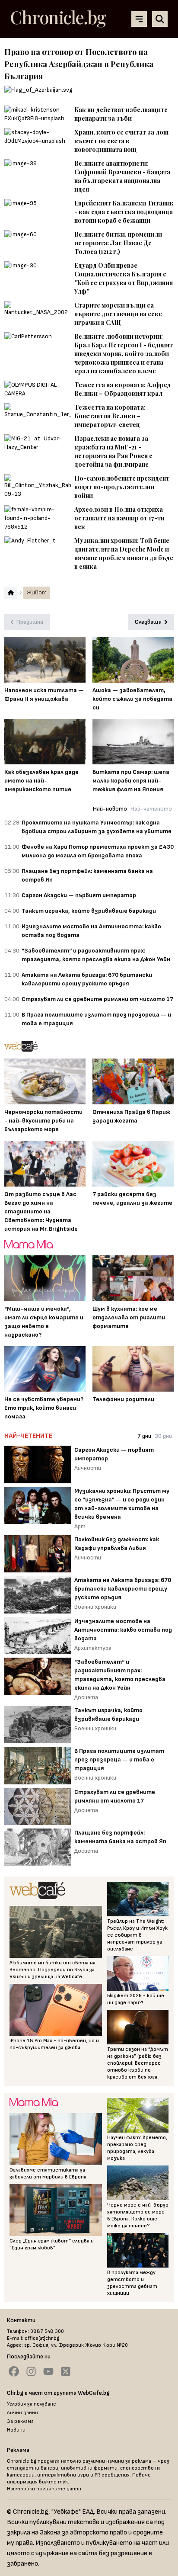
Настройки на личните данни (44, 2489)
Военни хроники (95, 1607)
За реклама (20, 2421)
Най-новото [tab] (110, 809)
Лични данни (22, 2413)
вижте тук (53, 2482)
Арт (80, 1526)
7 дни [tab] (144, 1436)
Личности (88, 1468)
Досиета (86, 1697)
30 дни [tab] (163, 1436)
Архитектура (93, 1648)
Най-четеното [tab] (151, 809)
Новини (16, 2430)
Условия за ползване (32, 2404)
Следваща (148, 622)
